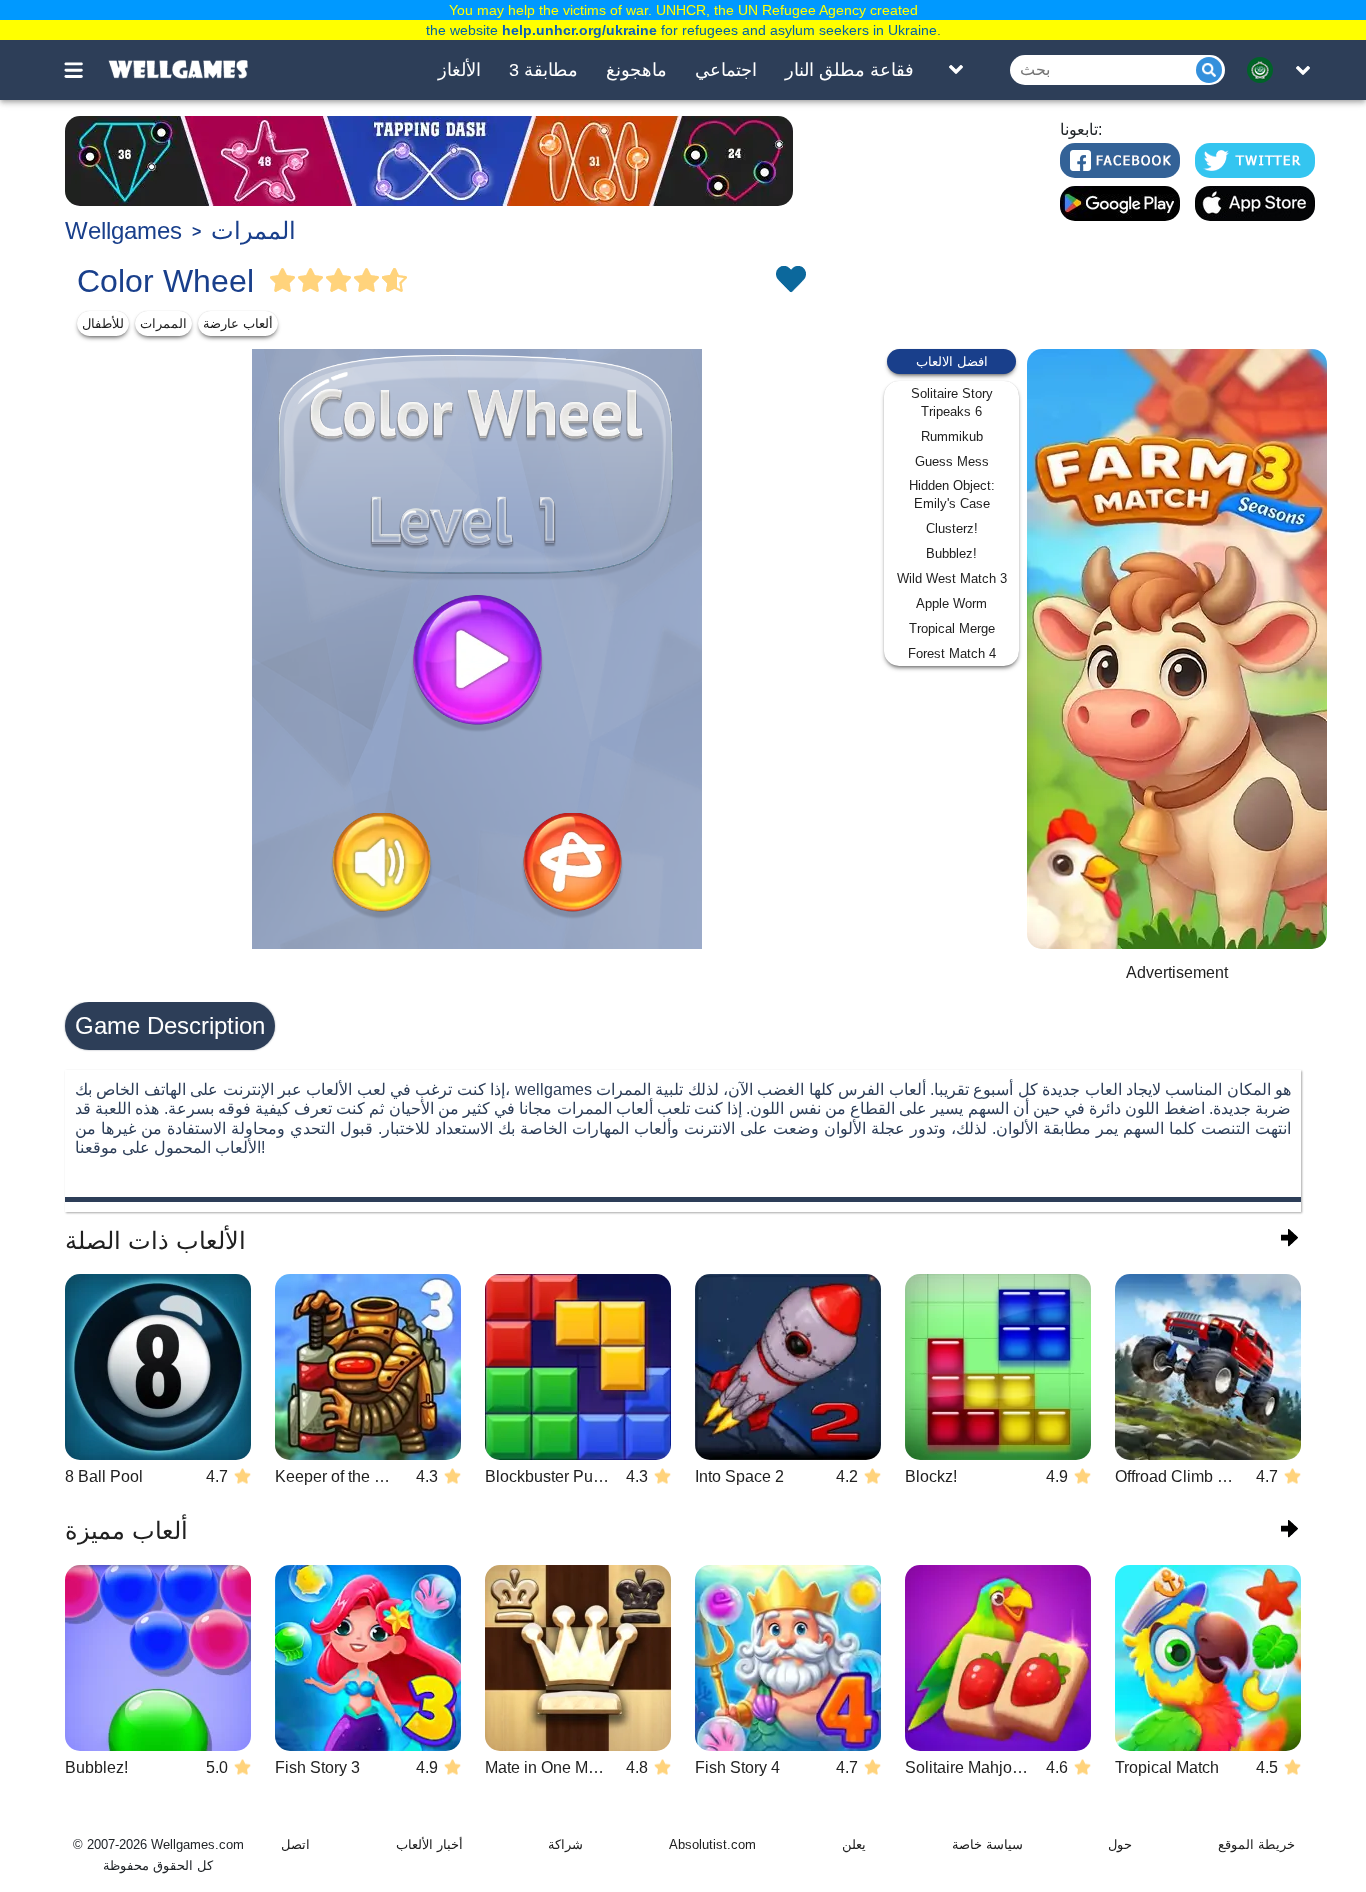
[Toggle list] (956, 70)
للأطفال (103, 323)
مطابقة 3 (543, 70)
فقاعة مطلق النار (849, 70)
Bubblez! (951, 553)
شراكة (565, 1844)
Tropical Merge (952, 628)
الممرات (253, 230)
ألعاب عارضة (238, 323)
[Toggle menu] (85, 70)
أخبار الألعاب (429, 1844)
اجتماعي (726, 70)
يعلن (854, 1844)
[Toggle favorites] (790, 281)
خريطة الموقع (1256, 1844)
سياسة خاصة (987, 1844)
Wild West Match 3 (952, 578)
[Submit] (1209, 70)
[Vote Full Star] (283, 281)
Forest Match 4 (952, 653)
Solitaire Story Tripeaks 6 (952, 402)
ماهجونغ (636, 70)
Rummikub (952, 436)
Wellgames (123, 230)
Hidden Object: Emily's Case (952, 494)
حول (1120, 1844)
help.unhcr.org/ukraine (579, 30)
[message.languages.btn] (1266, 70)
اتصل (295, 1844)
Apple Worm (951, 603)
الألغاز (459, 70)
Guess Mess (952, 461)
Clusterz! (952, 528)
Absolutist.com (712, 1844)
